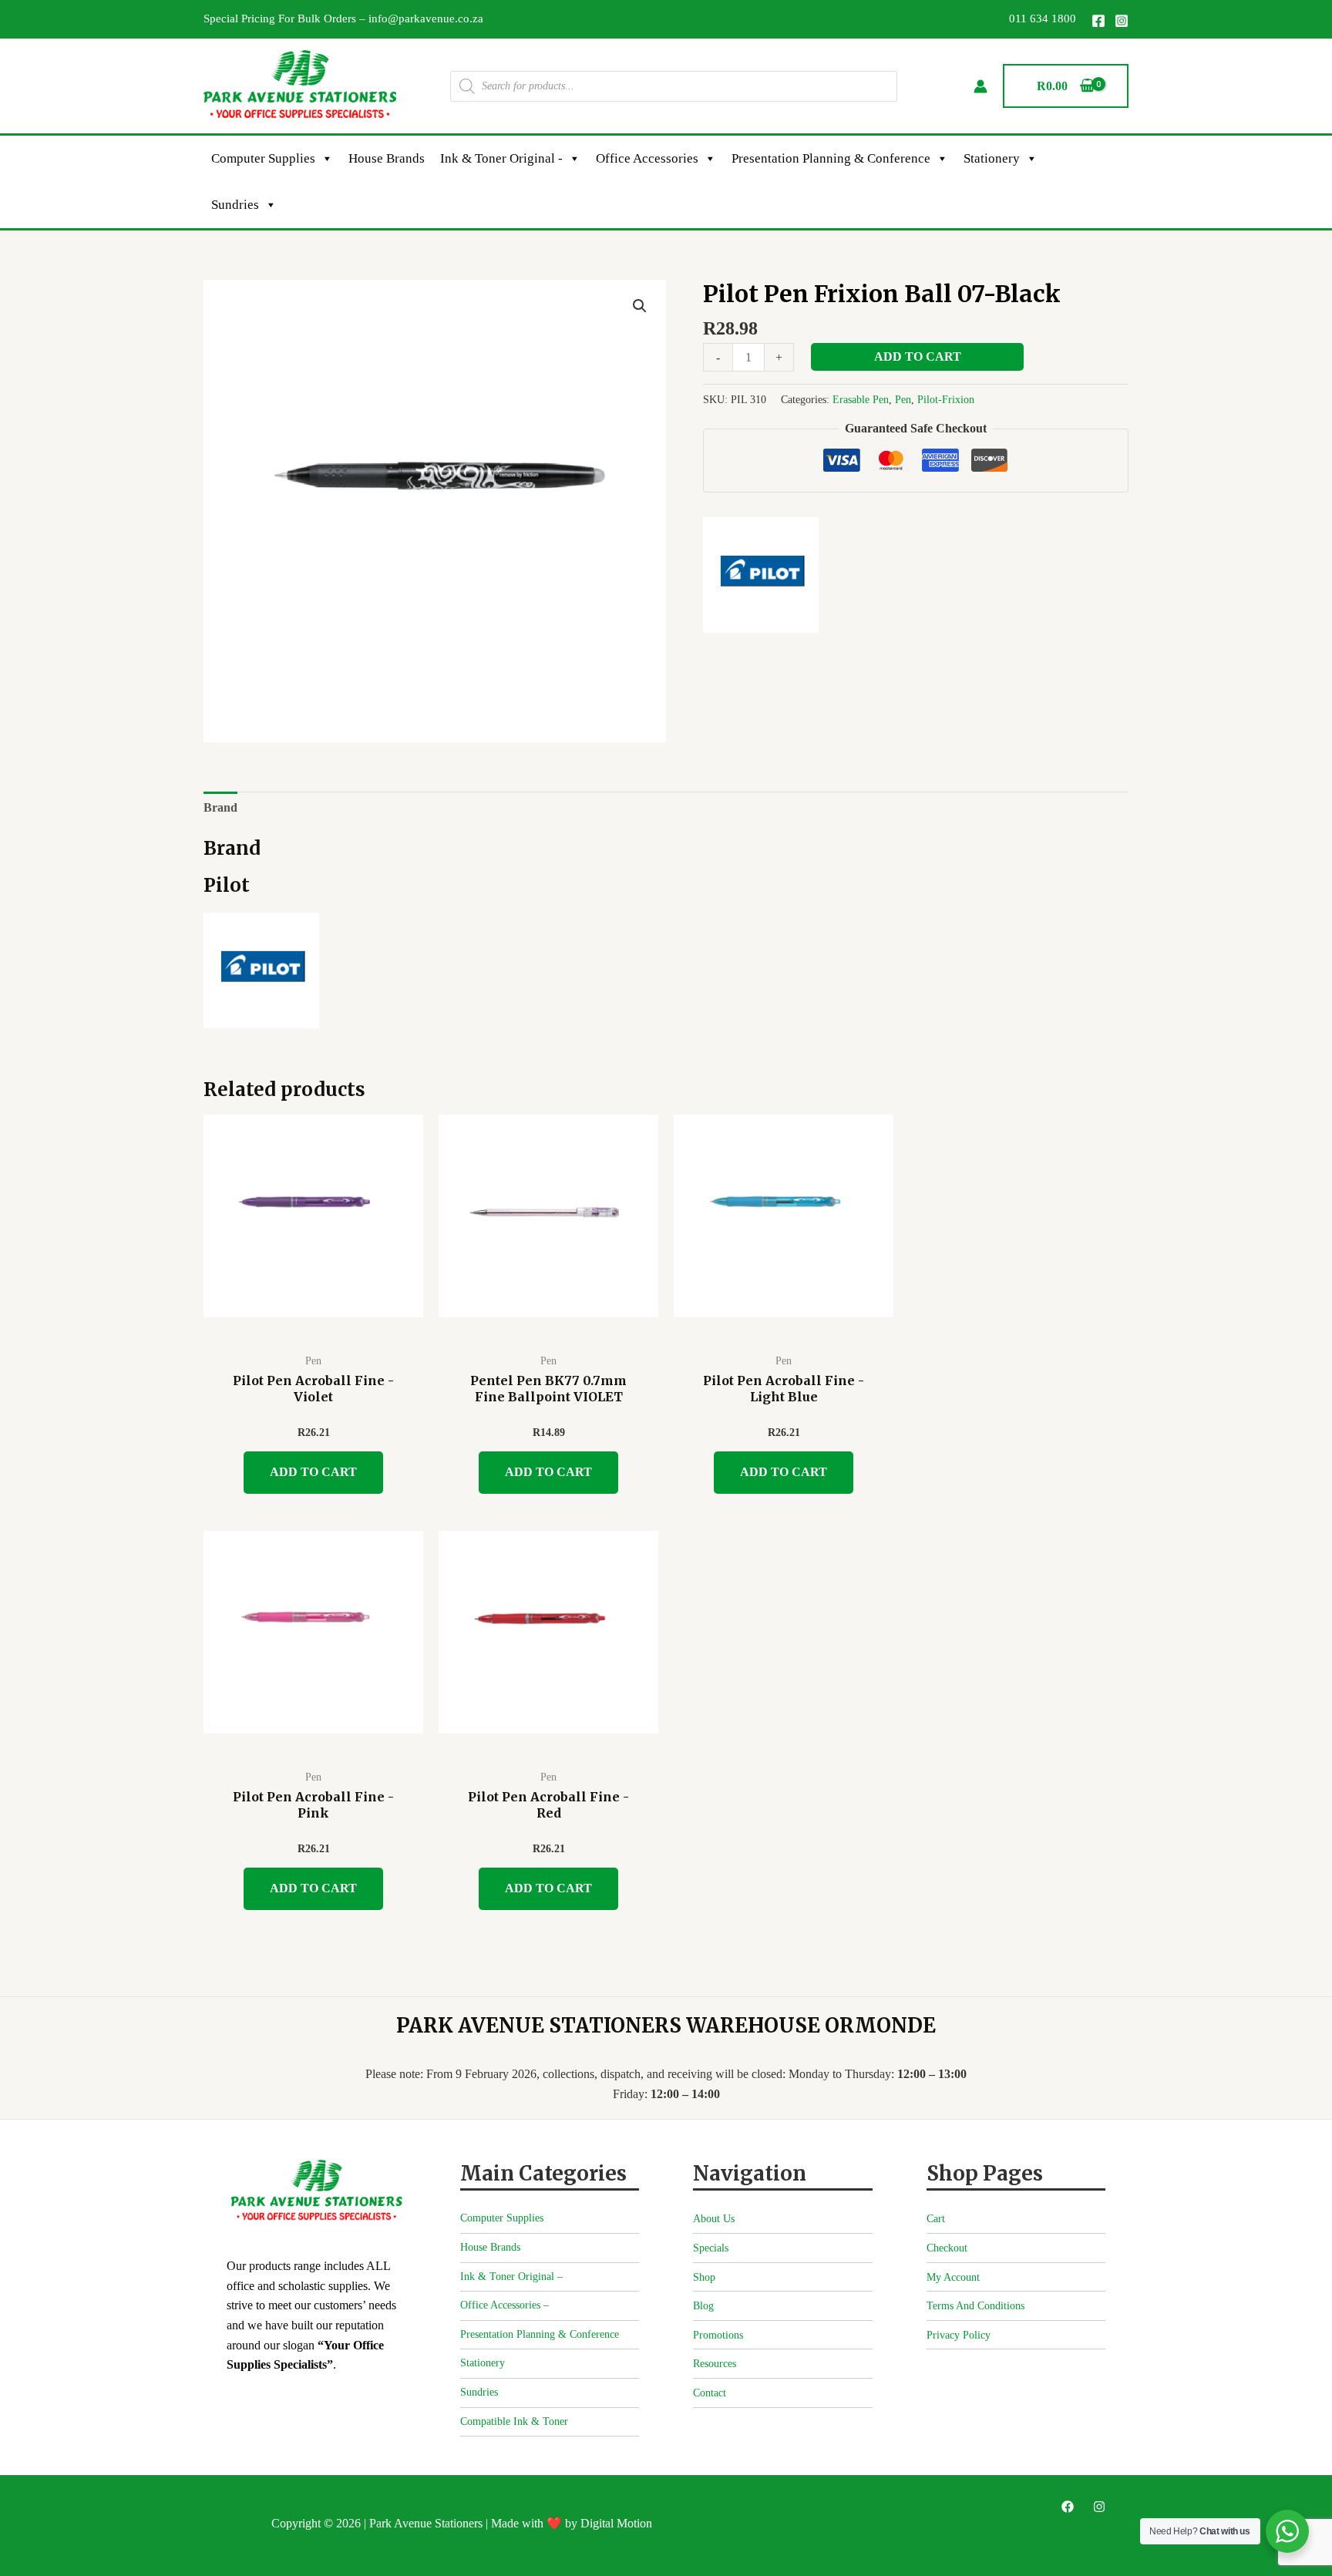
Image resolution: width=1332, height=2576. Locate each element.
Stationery (992, 158)
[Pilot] (761, 575)
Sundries (235, 205)
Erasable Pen (861, 399)
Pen (903, 399)
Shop (704, 2277)
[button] (640, 306)
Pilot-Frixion (946, 399)
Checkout (947, 2248)
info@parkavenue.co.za (426, 18)
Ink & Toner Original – (511, 2277)
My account (953, 2277)
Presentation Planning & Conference (831, 158)
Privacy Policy (959, 2335)
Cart (936, 2219)
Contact (710, 2393)
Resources (715, 2364)
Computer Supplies (263, 158)
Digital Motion (616, 2523)
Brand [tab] (220, 807)
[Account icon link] (980, 86)
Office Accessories (647, 158)
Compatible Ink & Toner (514, 2421)
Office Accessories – (505, 2305)
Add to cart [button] (313, 1472)
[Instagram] (1122, 21)
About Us (714, 2219)
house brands (387, 158)
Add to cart (918, 356)
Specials (711, 2248)
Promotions (718, 2335)
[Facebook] (1098, 21)
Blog (703, 2306)
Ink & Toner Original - (501, 158)
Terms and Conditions (975, 2306)
